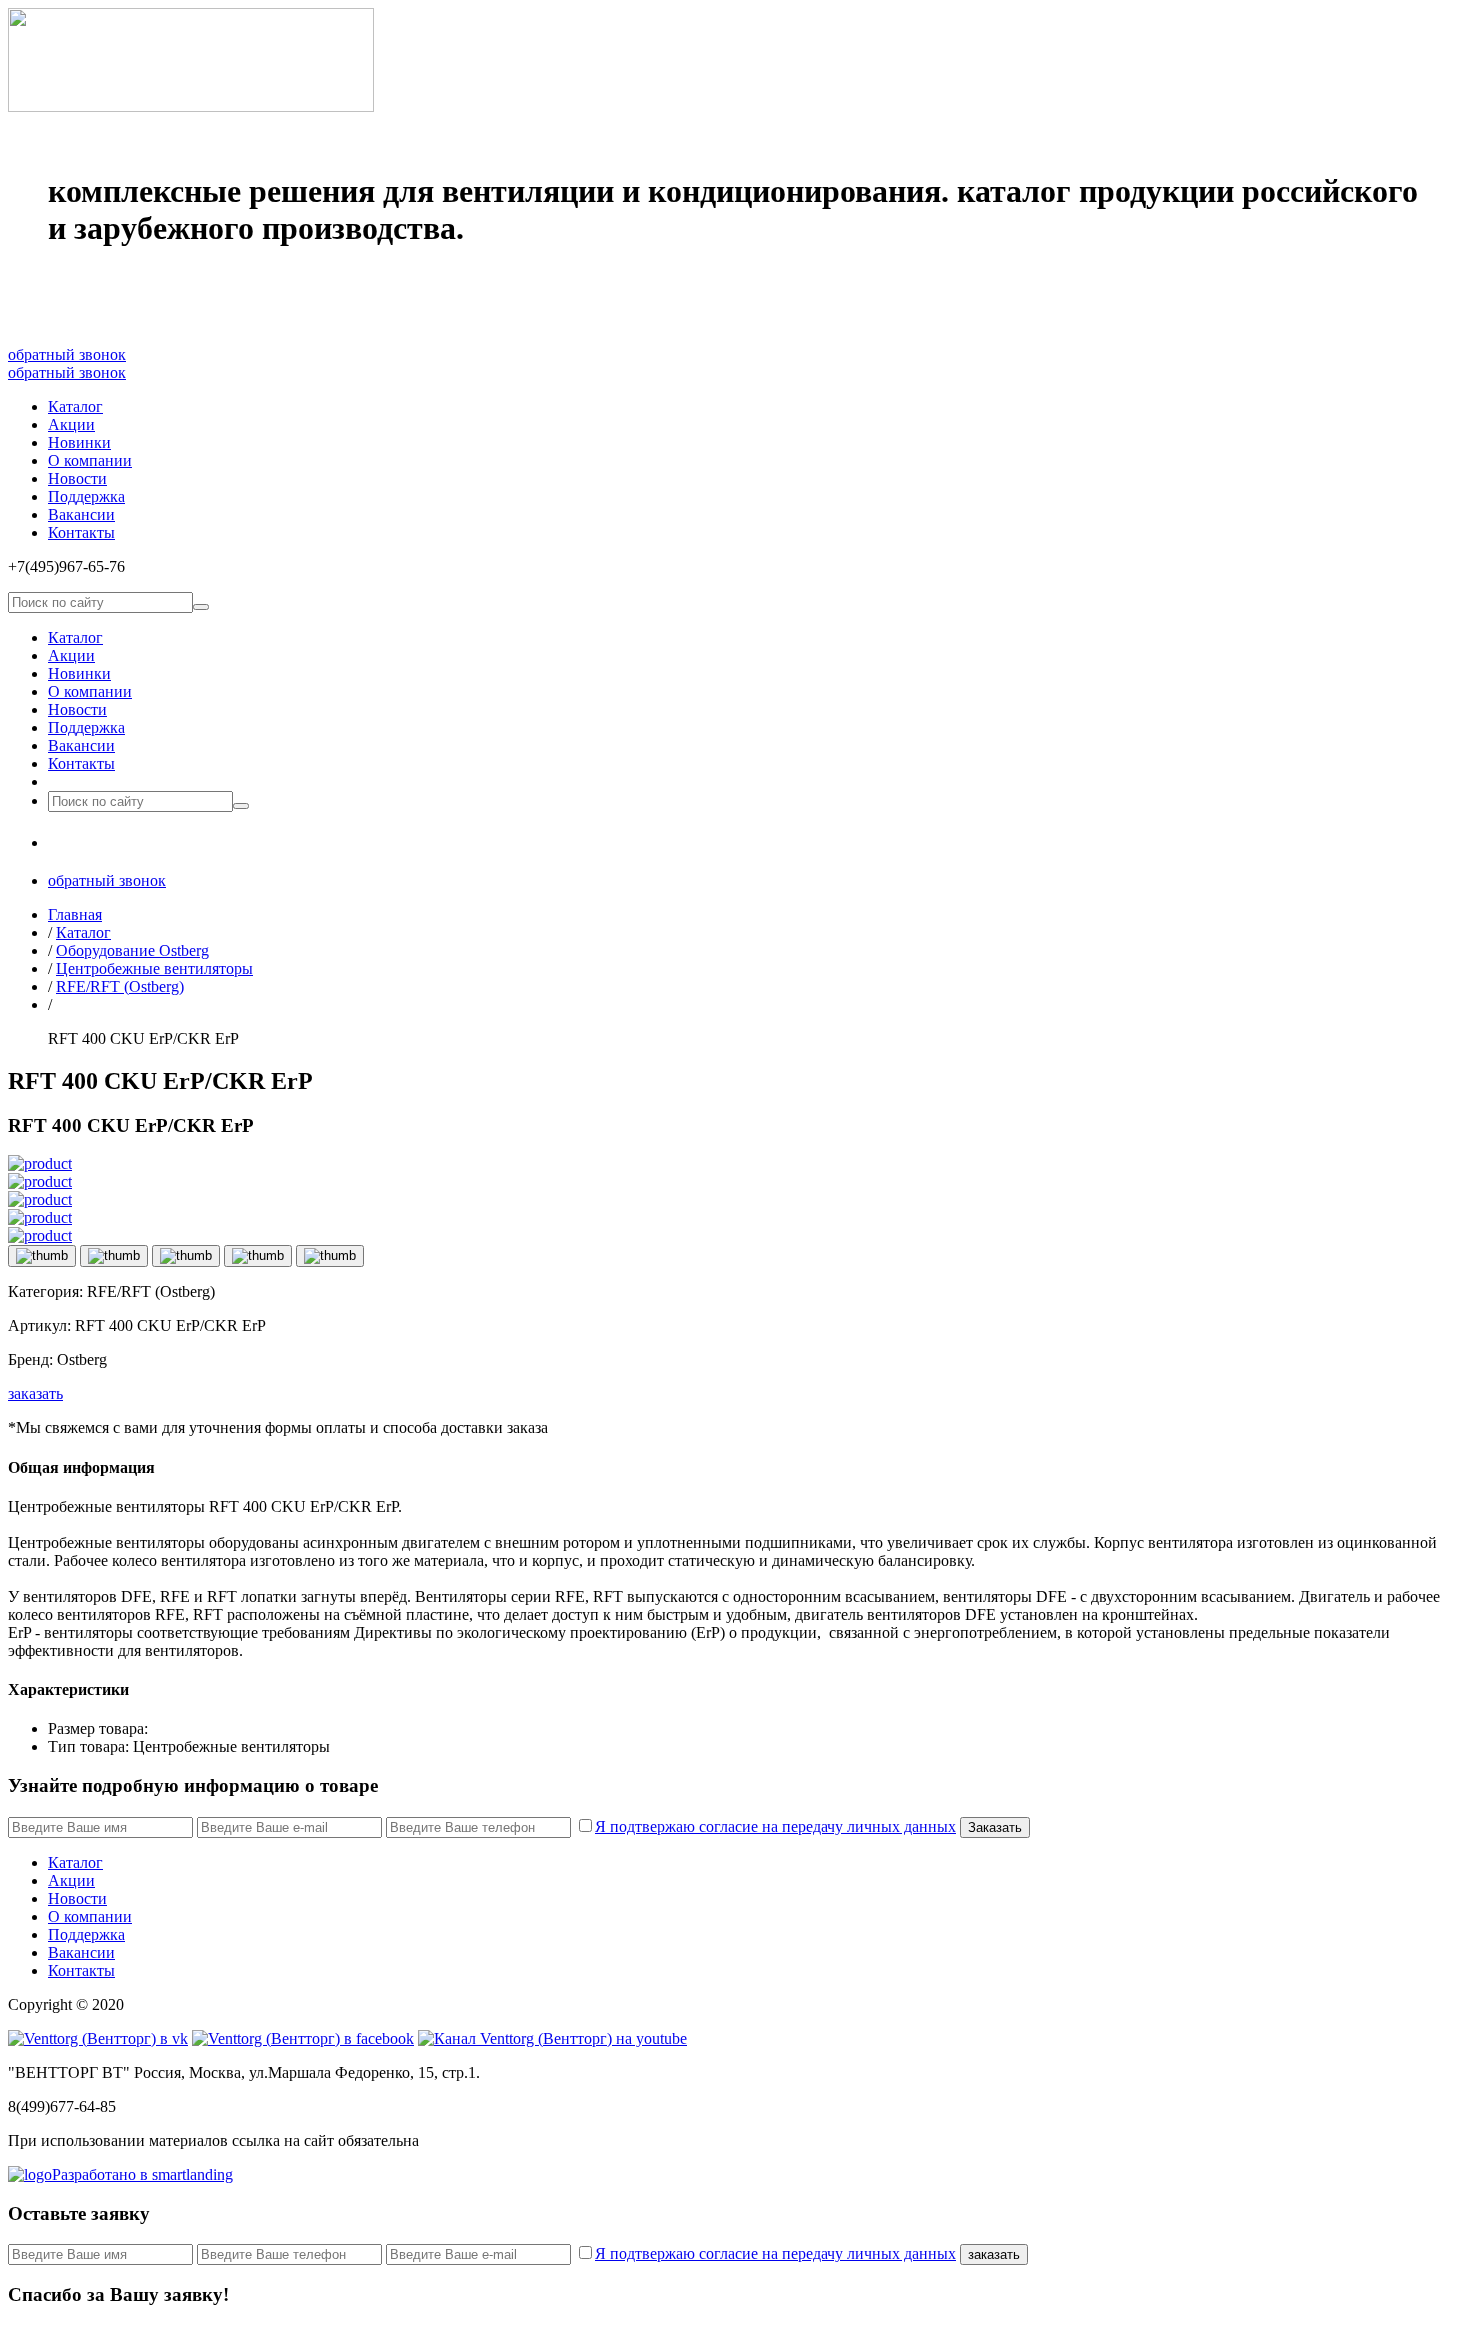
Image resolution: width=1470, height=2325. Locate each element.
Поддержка (86, 496)
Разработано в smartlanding (142, 2174)
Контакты (81, 532)
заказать (35, 1393)
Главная (75, 914)
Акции (71, 424)
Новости (77, 478)
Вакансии (81, 514)
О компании (90, 460)
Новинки (79, 442)
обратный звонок (67, 354)
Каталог (75, 406)
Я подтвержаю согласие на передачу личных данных (775, 1826)
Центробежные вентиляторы (154, 968)
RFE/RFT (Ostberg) (120, 986)
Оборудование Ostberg (132, 950)
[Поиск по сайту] (201, 607)
